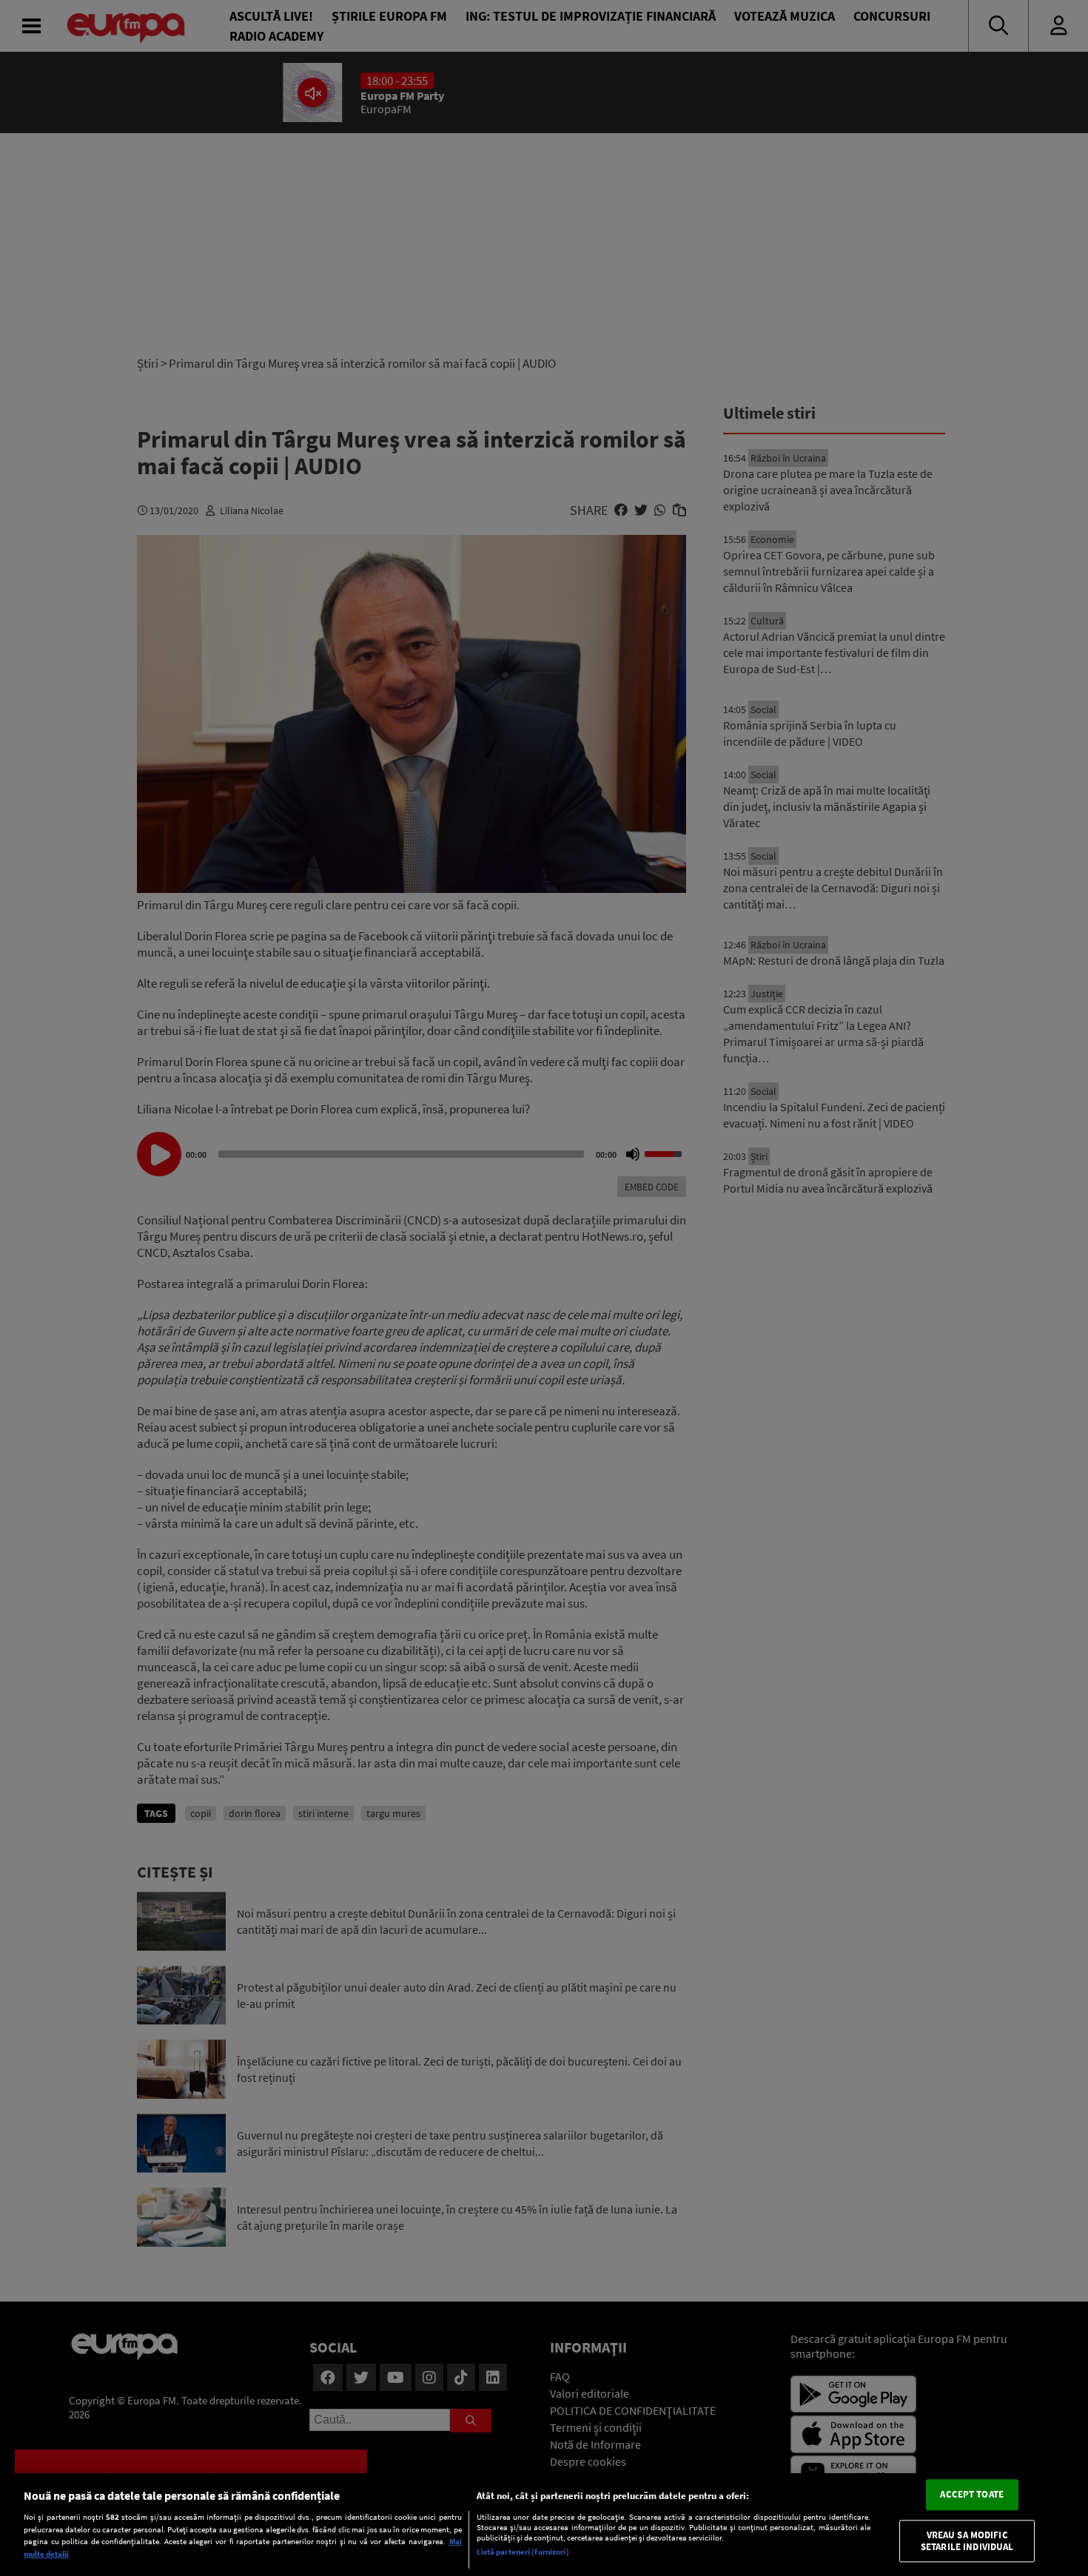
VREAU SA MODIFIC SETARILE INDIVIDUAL (967, 2541)
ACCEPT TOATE (972, 2495)
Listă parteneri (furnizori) (523, 2552)
